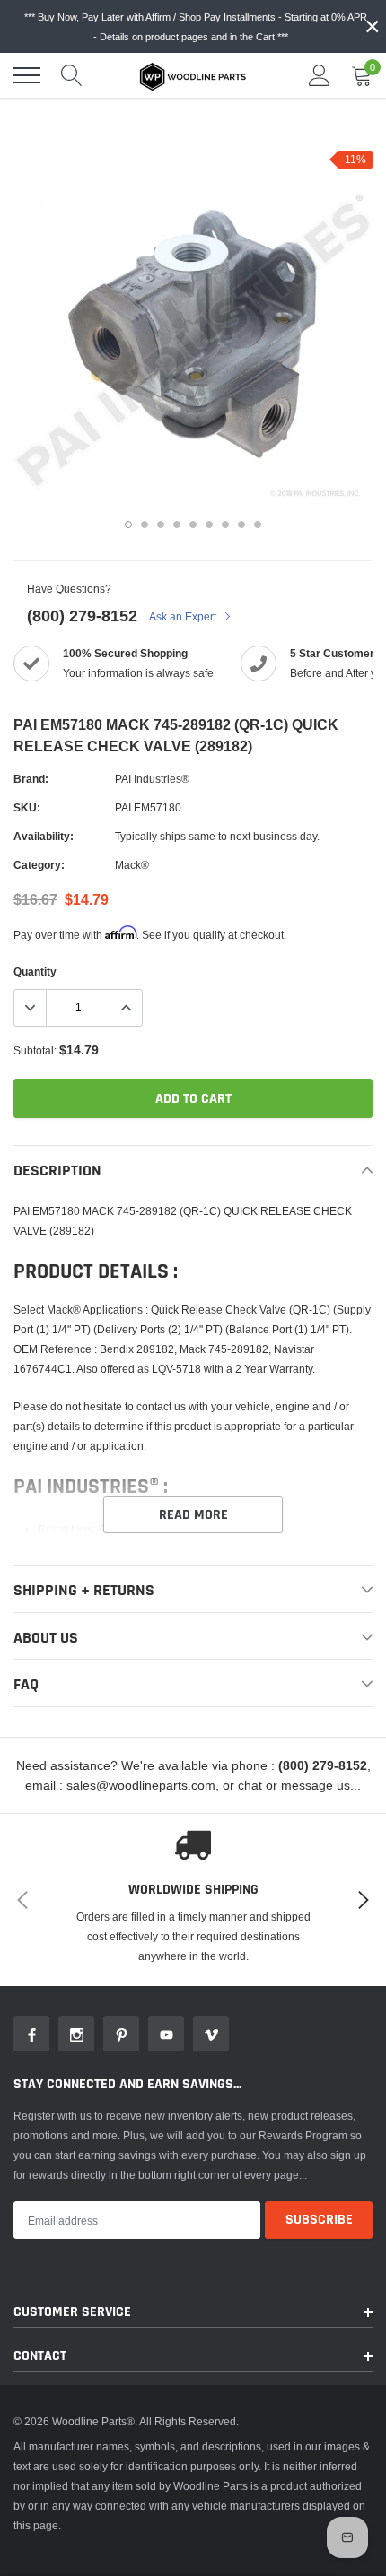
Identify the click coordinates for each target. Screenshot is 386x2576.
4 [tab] (177, 525)
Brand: (31, 779)
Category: (39, 865)
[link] (31, 2034)
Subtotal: (35, 1050)
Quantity (35, 971)
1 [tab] (128, 525)
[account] (320, 75)
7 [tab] (225, 525)
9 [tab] (258, 525)
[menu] (27, 75)
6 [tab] (209, 525)
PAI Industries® (152, 779)
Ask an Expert (184, 616)
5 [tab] (193, 525)
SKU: (27, 807)
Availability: (44, 836)
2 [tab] (145, 525)
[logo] (193, 75)
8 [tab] (241, 525)
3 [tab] (161, 525)
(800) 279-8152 (82, 616)
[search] (72, 75)
